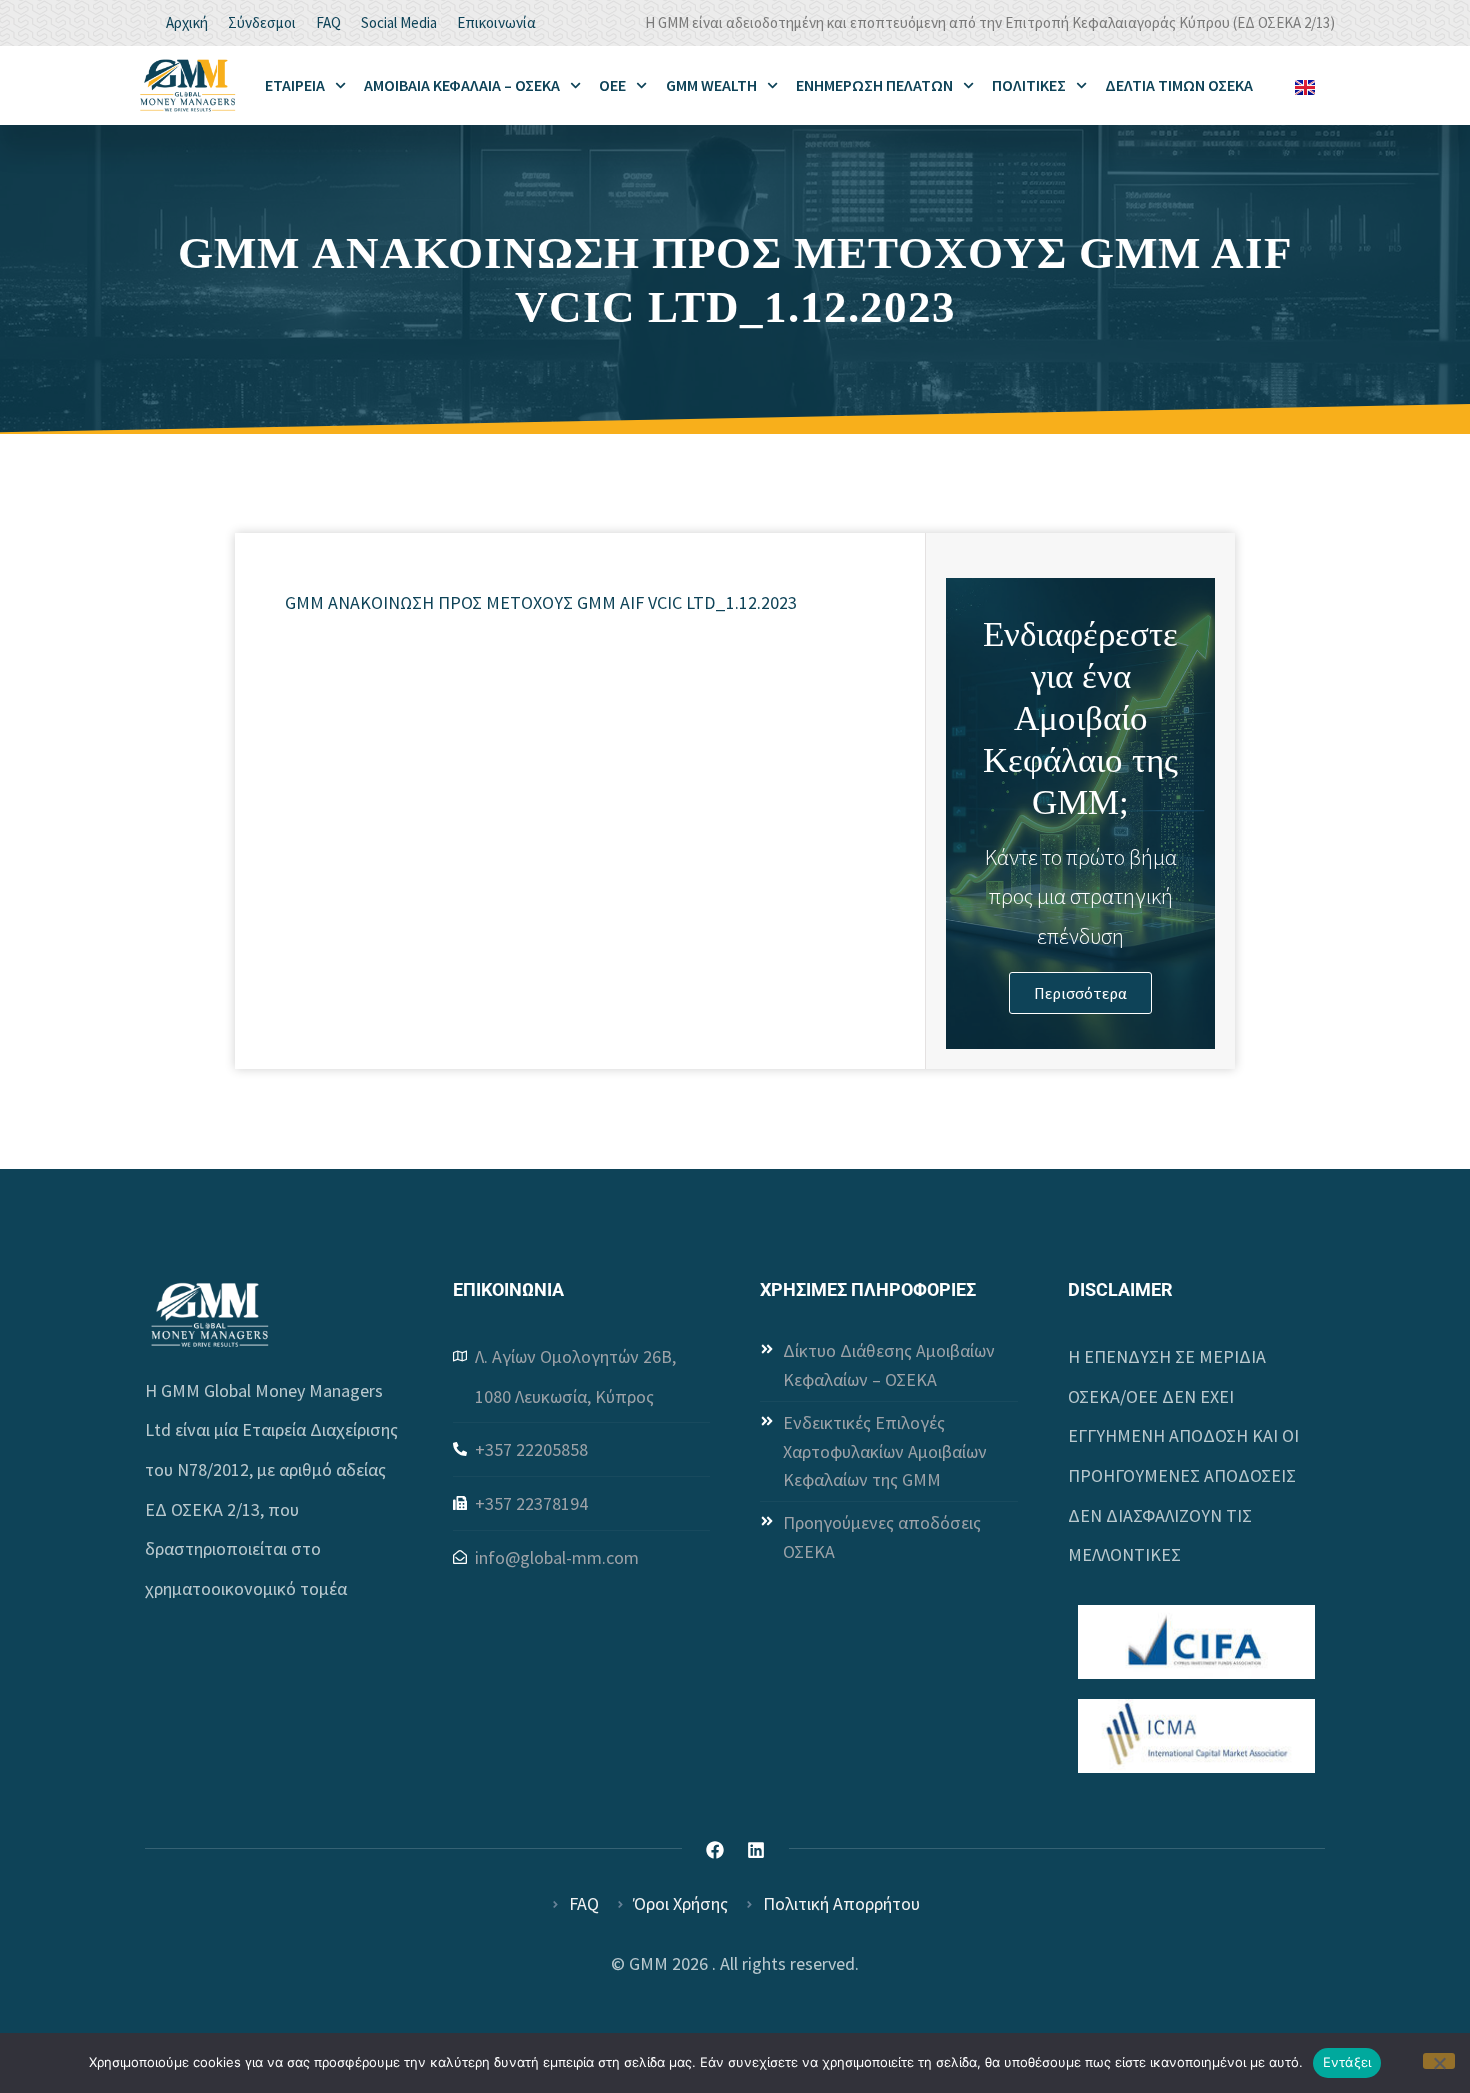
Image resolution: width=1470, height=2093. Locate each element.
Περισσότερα (1080, 993)
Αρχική (187, 22)
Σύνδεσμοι (262, 22)
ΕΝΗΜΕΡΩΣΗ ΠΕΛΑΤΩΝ (874, 85)
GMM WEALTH (711, 85)
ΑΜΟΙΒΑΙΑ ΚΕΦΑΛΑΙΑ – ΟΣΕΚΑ (462, 85)
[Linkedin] (756, 1850)
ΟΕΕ (612, 85)
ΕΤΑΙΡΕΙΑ (295, 85)
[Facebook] (715, 1850)
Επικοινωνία (496, 22)
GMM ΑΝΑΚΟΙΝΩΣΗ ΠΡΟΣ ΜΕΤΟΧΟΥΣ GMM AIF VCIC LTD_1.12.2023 (541, 602)
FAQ (328, 22)
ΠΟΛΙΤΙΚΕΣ (1029, 85)
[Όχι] (1439, 2061)
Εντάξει (1347, 2062)
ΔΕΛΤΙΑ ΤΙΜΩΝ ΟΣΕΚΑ (1179, 85)
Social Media (399, 22)
